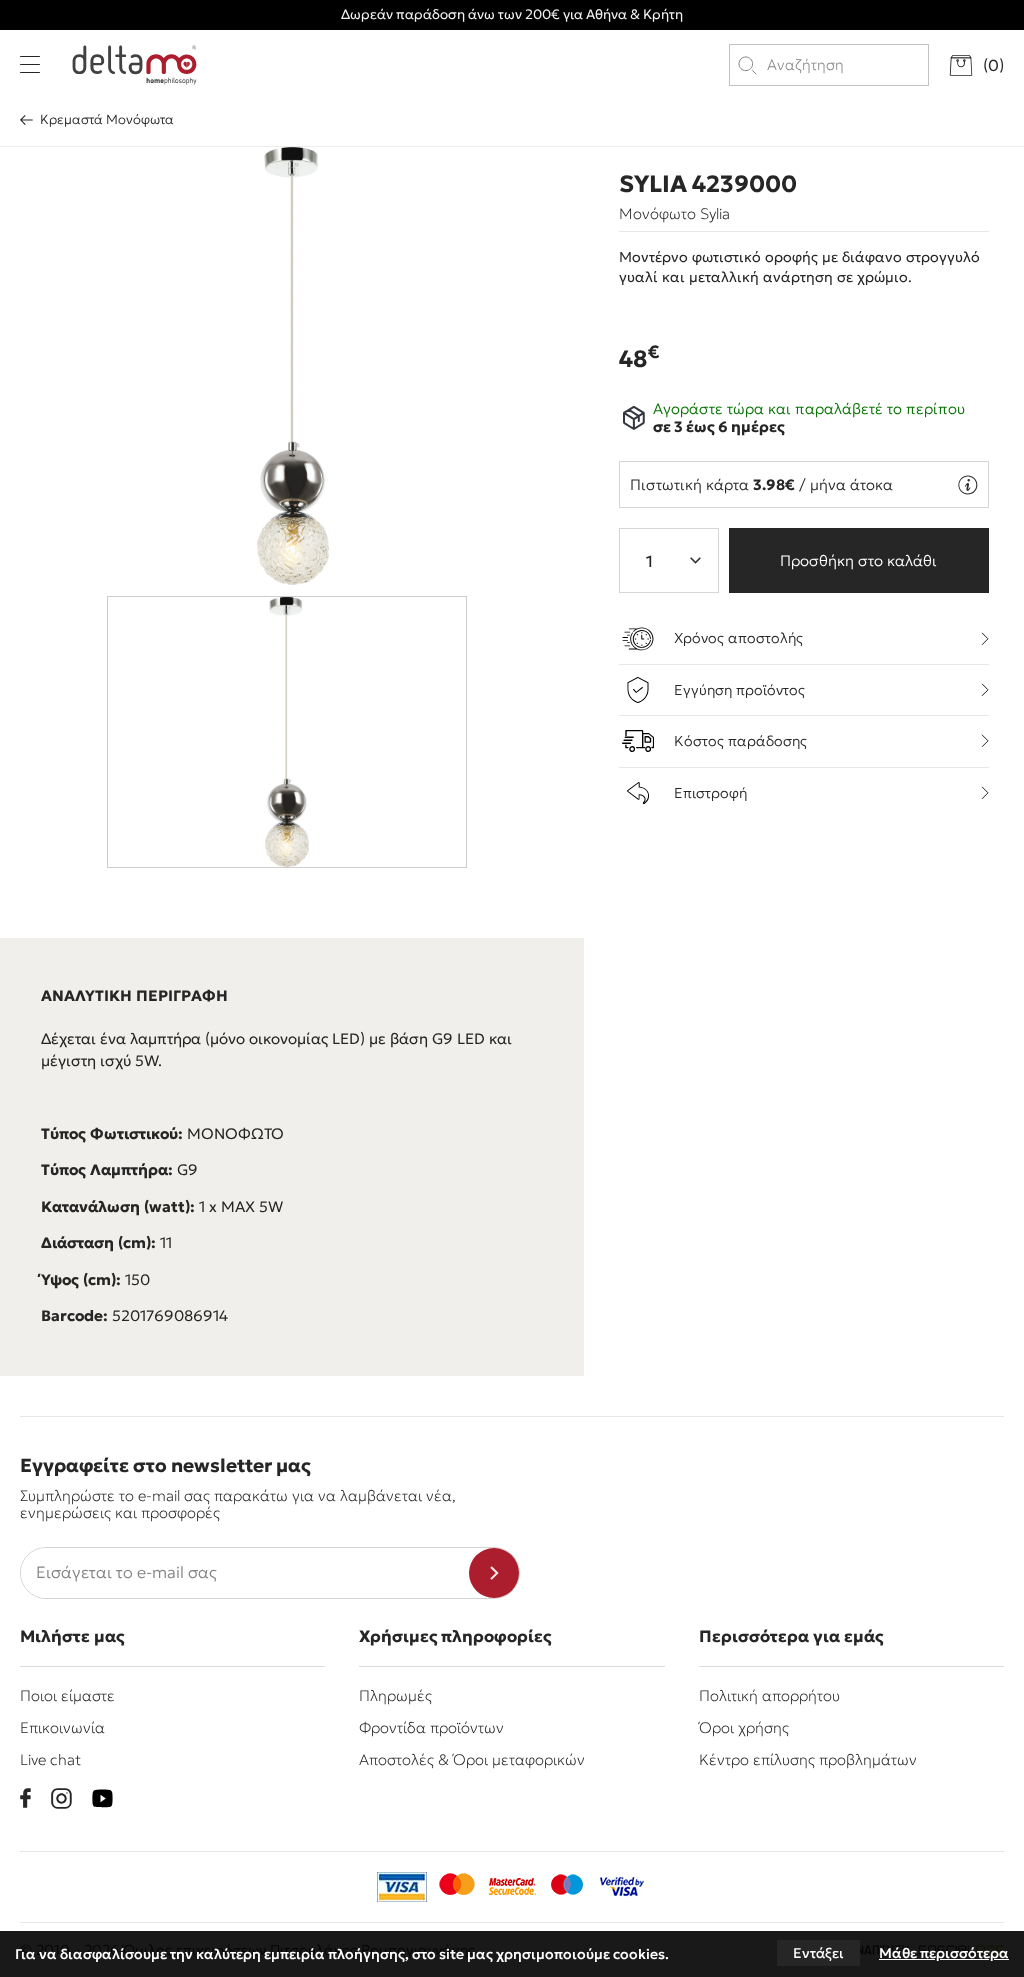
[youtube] (102, 1798)
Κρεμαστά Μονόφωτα (107, 119)
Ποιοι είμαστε (67, 1695)
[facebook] (25, 1798)
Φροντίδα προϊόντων (431, 1727)
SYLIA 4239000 (708, 184)
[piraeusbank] (622, 1887)
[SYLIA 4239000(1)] (293, 366)
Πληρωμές (395, 1695)
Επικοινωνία (62, 1727)
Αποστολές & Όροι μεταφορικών (472, 1759)
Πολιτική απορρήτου (769, 1695)
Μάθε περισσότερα (944, 1953)
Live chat (50, 1759)
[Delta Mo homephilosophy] (134, 65)
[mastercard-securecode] (512, 1887)
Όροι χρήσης (744, 1727)
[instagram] (61, 1798)
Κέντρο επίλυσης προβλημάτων (808, 1759)
